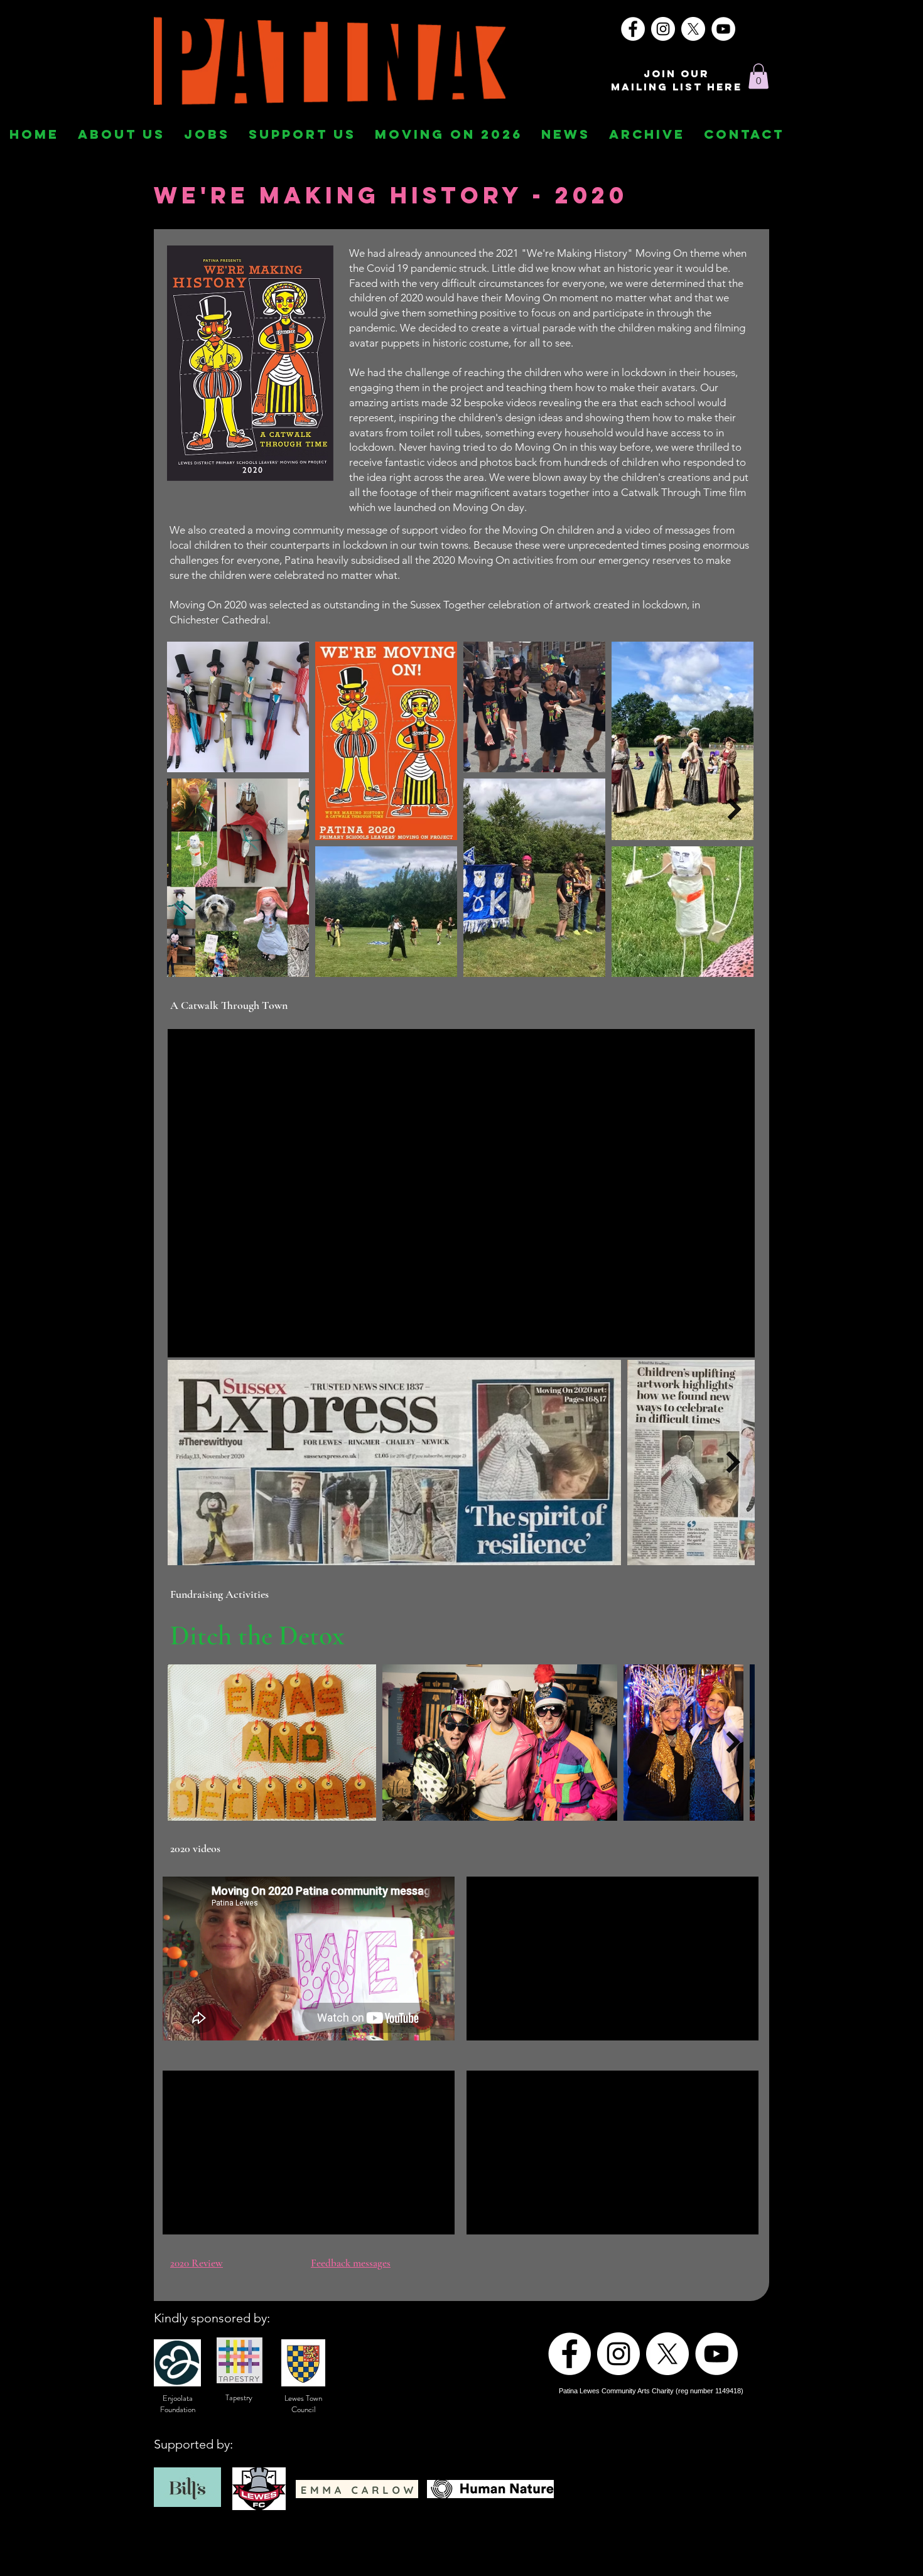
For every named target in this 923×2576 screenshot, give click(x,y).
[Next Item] (734, 809)
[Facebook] (633, 29)
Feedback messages (351, 2263)
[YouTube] (723, 29)
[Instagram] (663, 29)
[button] (758, 76)
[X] (693, 29)
